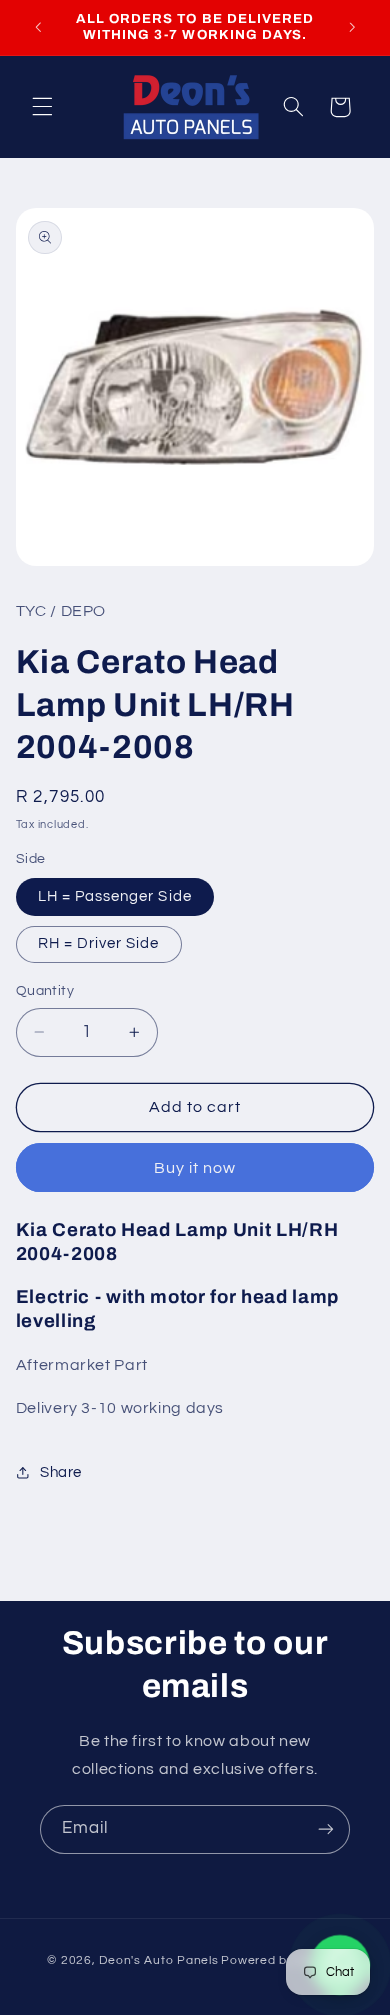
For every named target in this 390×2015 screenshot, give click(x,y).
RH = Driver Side (99, 943)
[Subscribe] (326, 1829)
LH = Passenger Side (115, 896)
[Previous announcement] (38, 27)
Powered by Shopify (281, 1960)
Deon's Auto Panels (158, 1960)
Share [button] (61, 1472)
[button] (42, 107)
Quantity (45, 991)
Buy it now (195, 1168)
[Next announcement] (352, 27)
